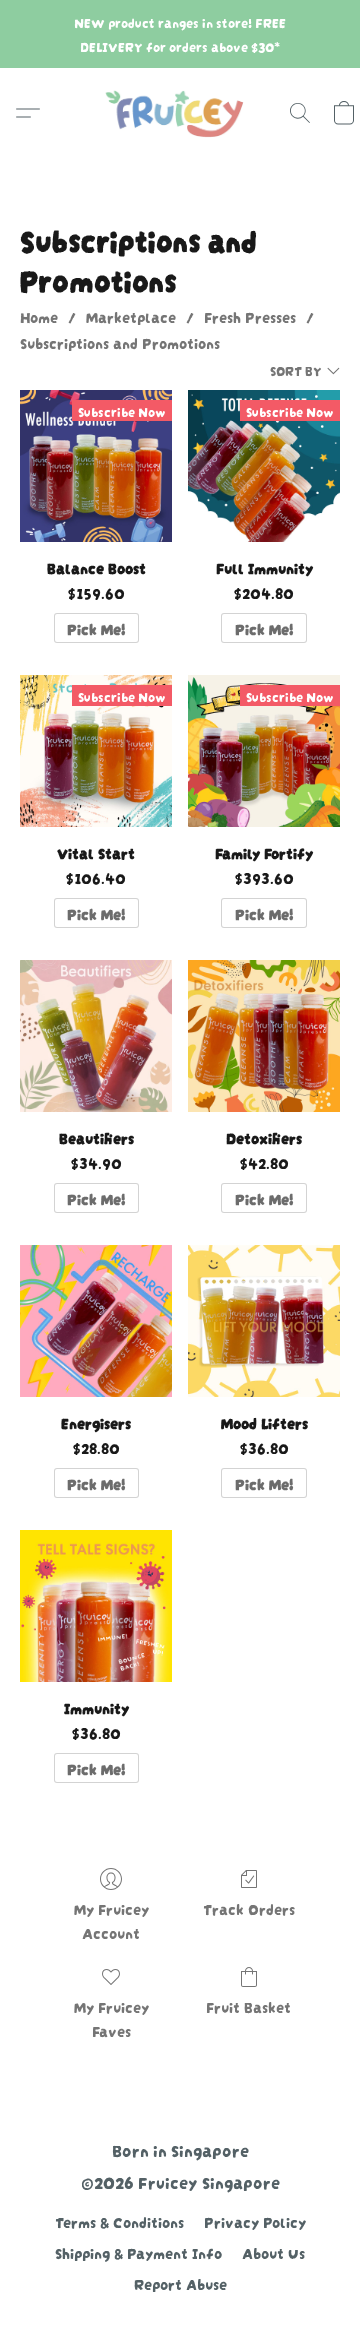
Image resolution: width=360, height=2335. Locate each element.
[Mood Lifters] (264, 1321)
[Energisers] (96, 1321)
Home (39, 316)
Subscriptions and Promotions (120, 342)
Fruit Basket (248, 2006)
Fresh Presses (250, 316)
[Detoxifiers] (264, 1036)
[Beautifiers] (96, 1036)
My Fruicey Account (111, 1920)
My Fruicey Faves (111, 2018)
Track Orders (249, 1908)
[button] (179, 113)
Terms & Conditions (119, 2221)
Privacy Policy (255, 2221)
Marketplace (131, 316)
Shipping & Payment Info (138, 2252)
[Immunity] (96, 1606)
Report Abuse (180, 2283)
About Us (273, 2252)
